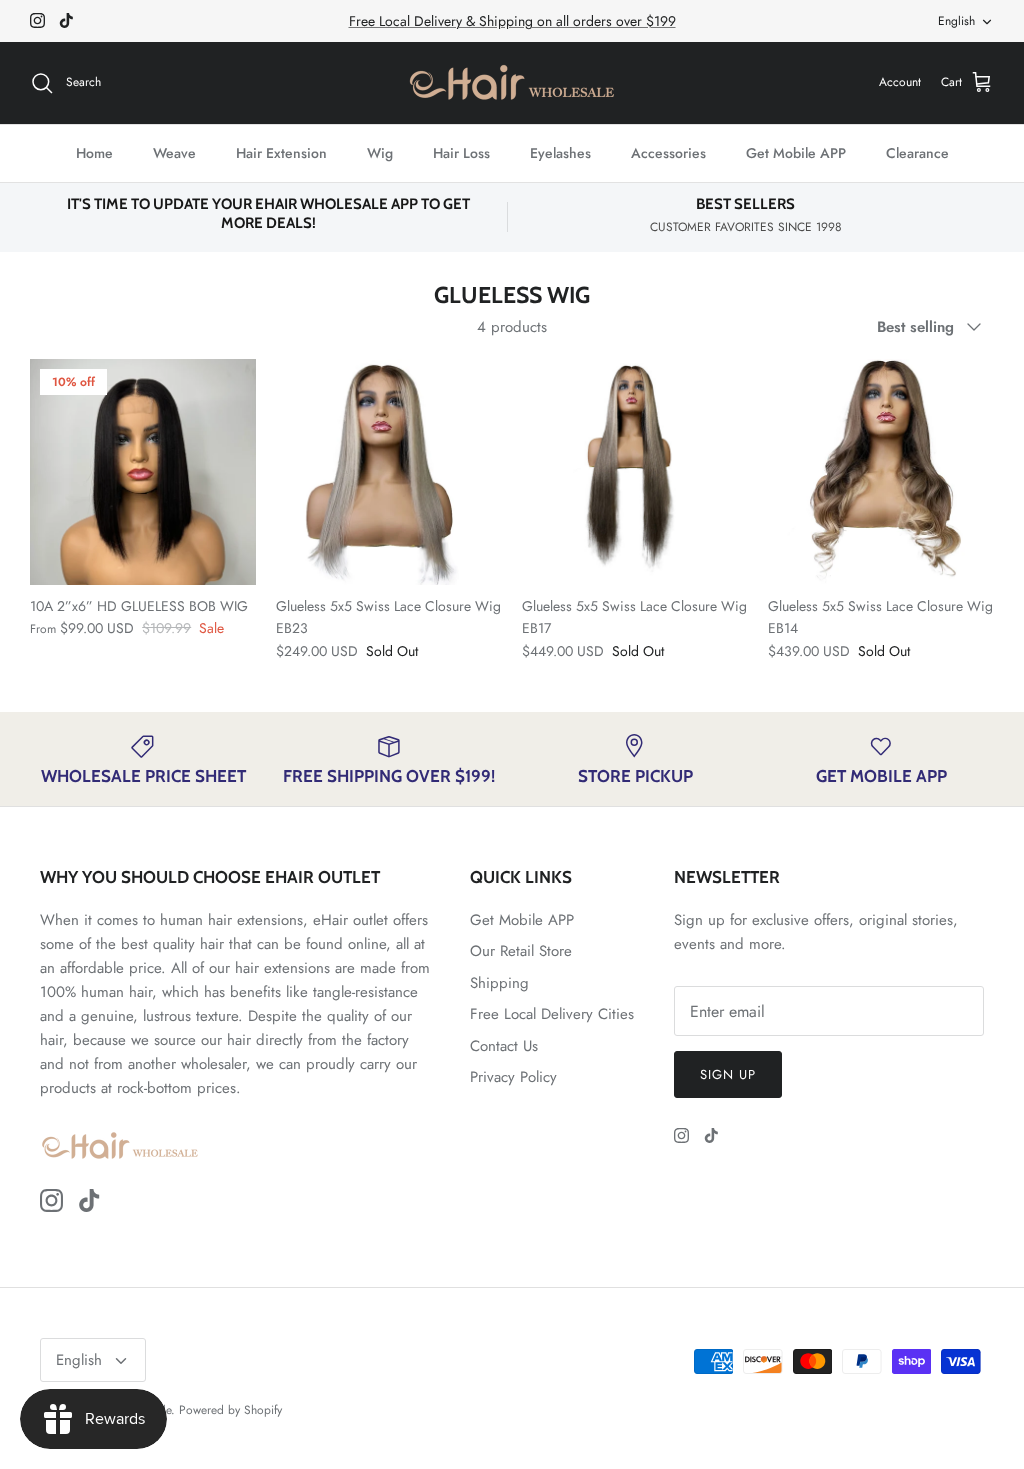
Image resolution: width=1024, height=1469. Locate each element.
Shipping (499, 983)
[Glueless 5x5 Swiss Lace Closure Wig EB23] (389, 472)
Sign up (728, 1074)
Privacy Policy (513, 1077)
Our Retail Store (521, 951)
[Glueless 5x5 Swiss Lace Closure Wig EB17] (635, 472)
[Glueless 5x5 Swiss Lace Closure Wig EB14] (881, 472)
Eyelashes (560, 153)
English (956, 21)
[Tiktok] (66, 20)
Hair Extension (281, 153)
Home (94, 153)
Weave (174, 153)
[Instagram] (37, 20)
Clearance (917, 153)
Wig (380, 153)
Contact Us (504, 1046)
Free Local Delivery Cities (552, 1014)
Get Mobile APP (796, 153)
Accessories (668, 153)
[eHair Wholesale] (512, 83)
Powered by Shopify (230, 1410)
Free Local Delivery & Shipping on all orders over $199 (512, 21)
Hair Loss (461, 153)
